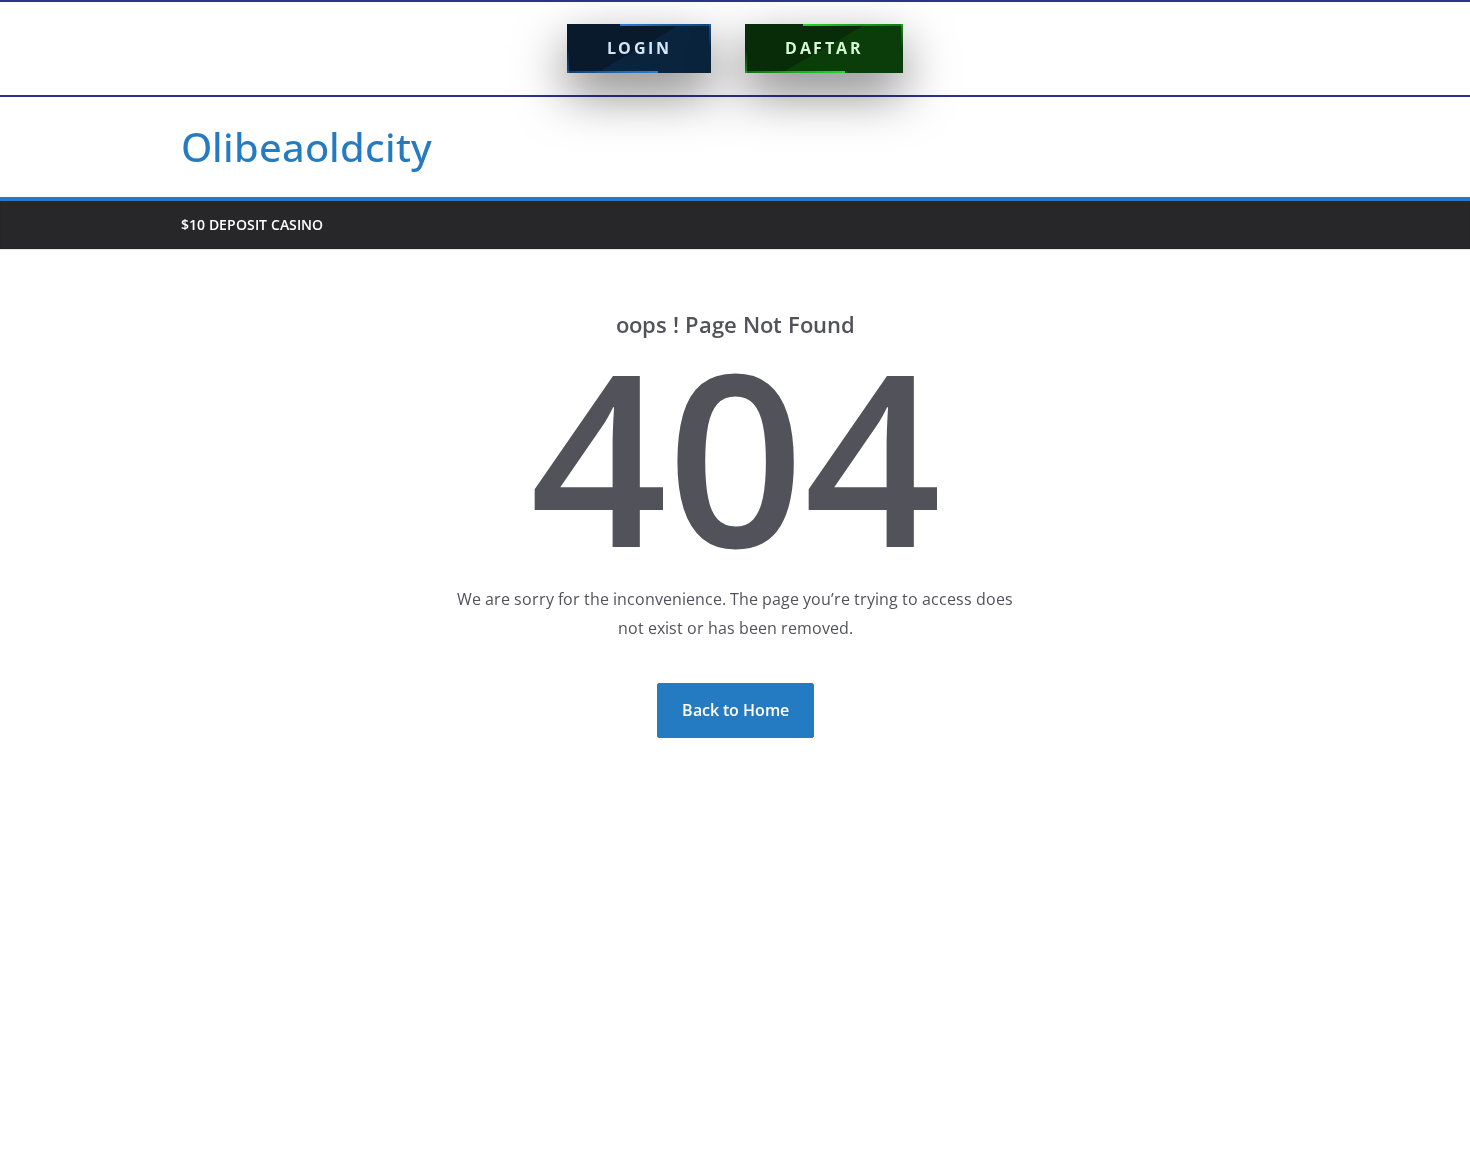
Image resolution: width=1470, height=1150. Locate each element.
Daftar (824, 48)
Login (639, 48)
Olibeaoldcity (306, 146)
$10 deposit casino (252, 224)
